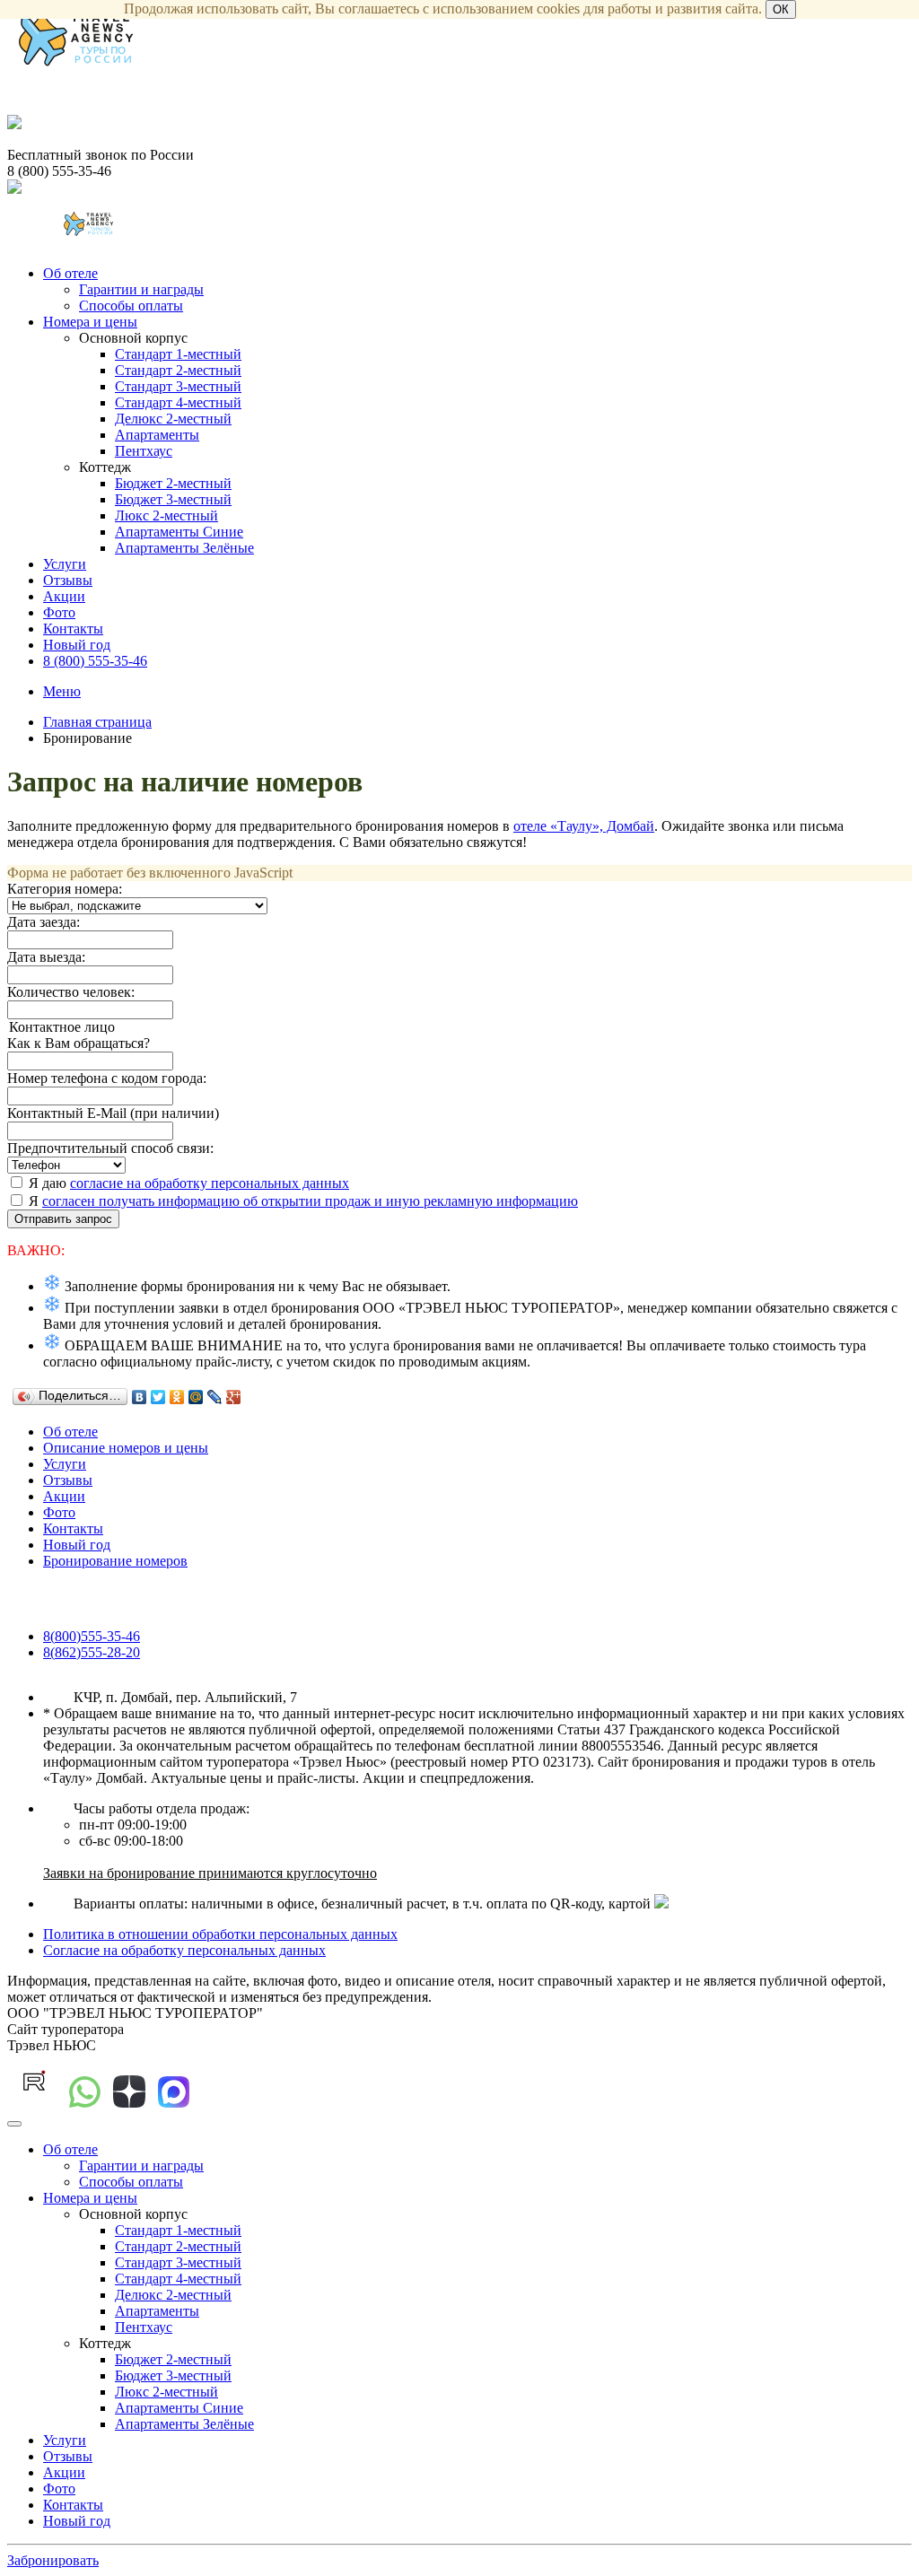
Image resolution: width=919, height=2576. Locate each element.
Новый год (77, 645)
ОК (781, 9)
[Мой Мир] (196, 1397)
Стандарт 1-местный (178, 354)
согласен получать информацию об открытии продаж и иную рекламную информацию (310, 1201)
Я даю (187, 1183)
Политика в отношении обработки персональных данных (220, 1934)
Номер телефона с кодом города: (107, 1078)
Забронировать (53, 2560)
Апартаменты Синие (179, 532)
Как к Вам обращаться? (79, 1043)
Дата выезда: (46, 957)
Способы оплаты (131, 306)
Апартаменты (157, 435)
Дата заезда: (44, 922)
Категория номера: (65, 889)
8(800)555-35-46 (92, 1636)
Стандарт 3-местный (178, 386)
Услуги (65, 564)
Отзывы (68, 580)
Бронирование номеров (115, 1561)
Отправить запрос (63, 1219)
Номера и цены (90, 322)
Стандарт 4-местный (178, 402)
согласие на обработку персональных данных (210, 1183)
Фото (59, 612)
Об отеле (70, 273)
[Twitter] (158, 1397)
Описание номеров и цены (126, 1448)
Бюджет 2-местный (173, 483)
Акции (64, 596)
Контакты (73, 629)
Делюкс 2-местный (173, 419)
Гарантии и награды (141, 289)
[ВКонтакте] (140, 1397)
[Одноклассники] (177, 1397)
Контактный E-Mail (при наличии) (113, 1113)
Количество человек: (71, 992)
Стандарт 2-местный (178, 370)
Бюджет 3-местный (173, 499)
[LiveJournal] (215, 1397)
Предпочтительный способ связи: (110, 1148)
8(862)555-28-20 (92, 1652)
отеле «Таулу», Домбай (584, 826)
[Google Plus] (234, 1397)
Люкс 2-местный (166, 515)
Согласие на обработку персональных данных (184, 1950)
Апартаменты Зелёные (184, 548)
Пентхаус (144, 451)
